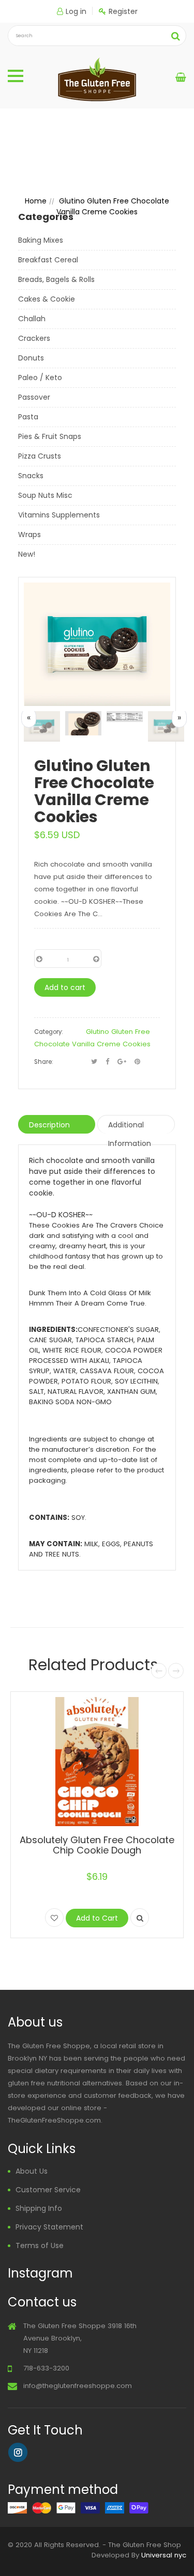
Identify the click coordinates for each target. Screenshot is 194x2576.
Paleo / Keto (40, 378)
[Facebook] (107, 1062)
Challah (32, 319)
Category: (48, 1032)
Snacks (31, 476)
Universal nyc (164, 2555)
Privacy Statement (49, 2227)
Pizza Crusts (40, 456)
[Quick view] (140, 1918)
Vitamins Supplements (59, 515)
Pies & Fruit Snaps (50, 436)
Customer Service (48, 2190)
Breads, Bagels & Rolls (56, 279)
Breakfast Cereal (48, 260)
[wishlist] (54, 1918)
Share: (43, 1062)
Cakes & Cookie (47, 299)
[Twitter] (94, 1062)
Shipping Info (39, 2208)
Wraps (29, 535)
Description (49, 1125)
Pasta (28, 417)
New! (27, 554)
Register (123, 11)
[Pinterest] (137, 1062)
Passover (34, 397)
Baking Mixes (41, 240)
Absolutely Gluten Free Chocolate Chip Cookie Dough (97, 1845)
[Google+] (122, 1062)
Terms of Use (40, 2245)
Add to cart (65, 987)
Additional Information (130, 1127)
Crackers (34, 338)
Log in (76, 11)
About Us (32, 2171)
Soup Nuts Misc (45, 495)
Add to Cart (97, 1918)
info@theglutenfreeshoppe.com (78, 2386)
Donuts (31, 358)
